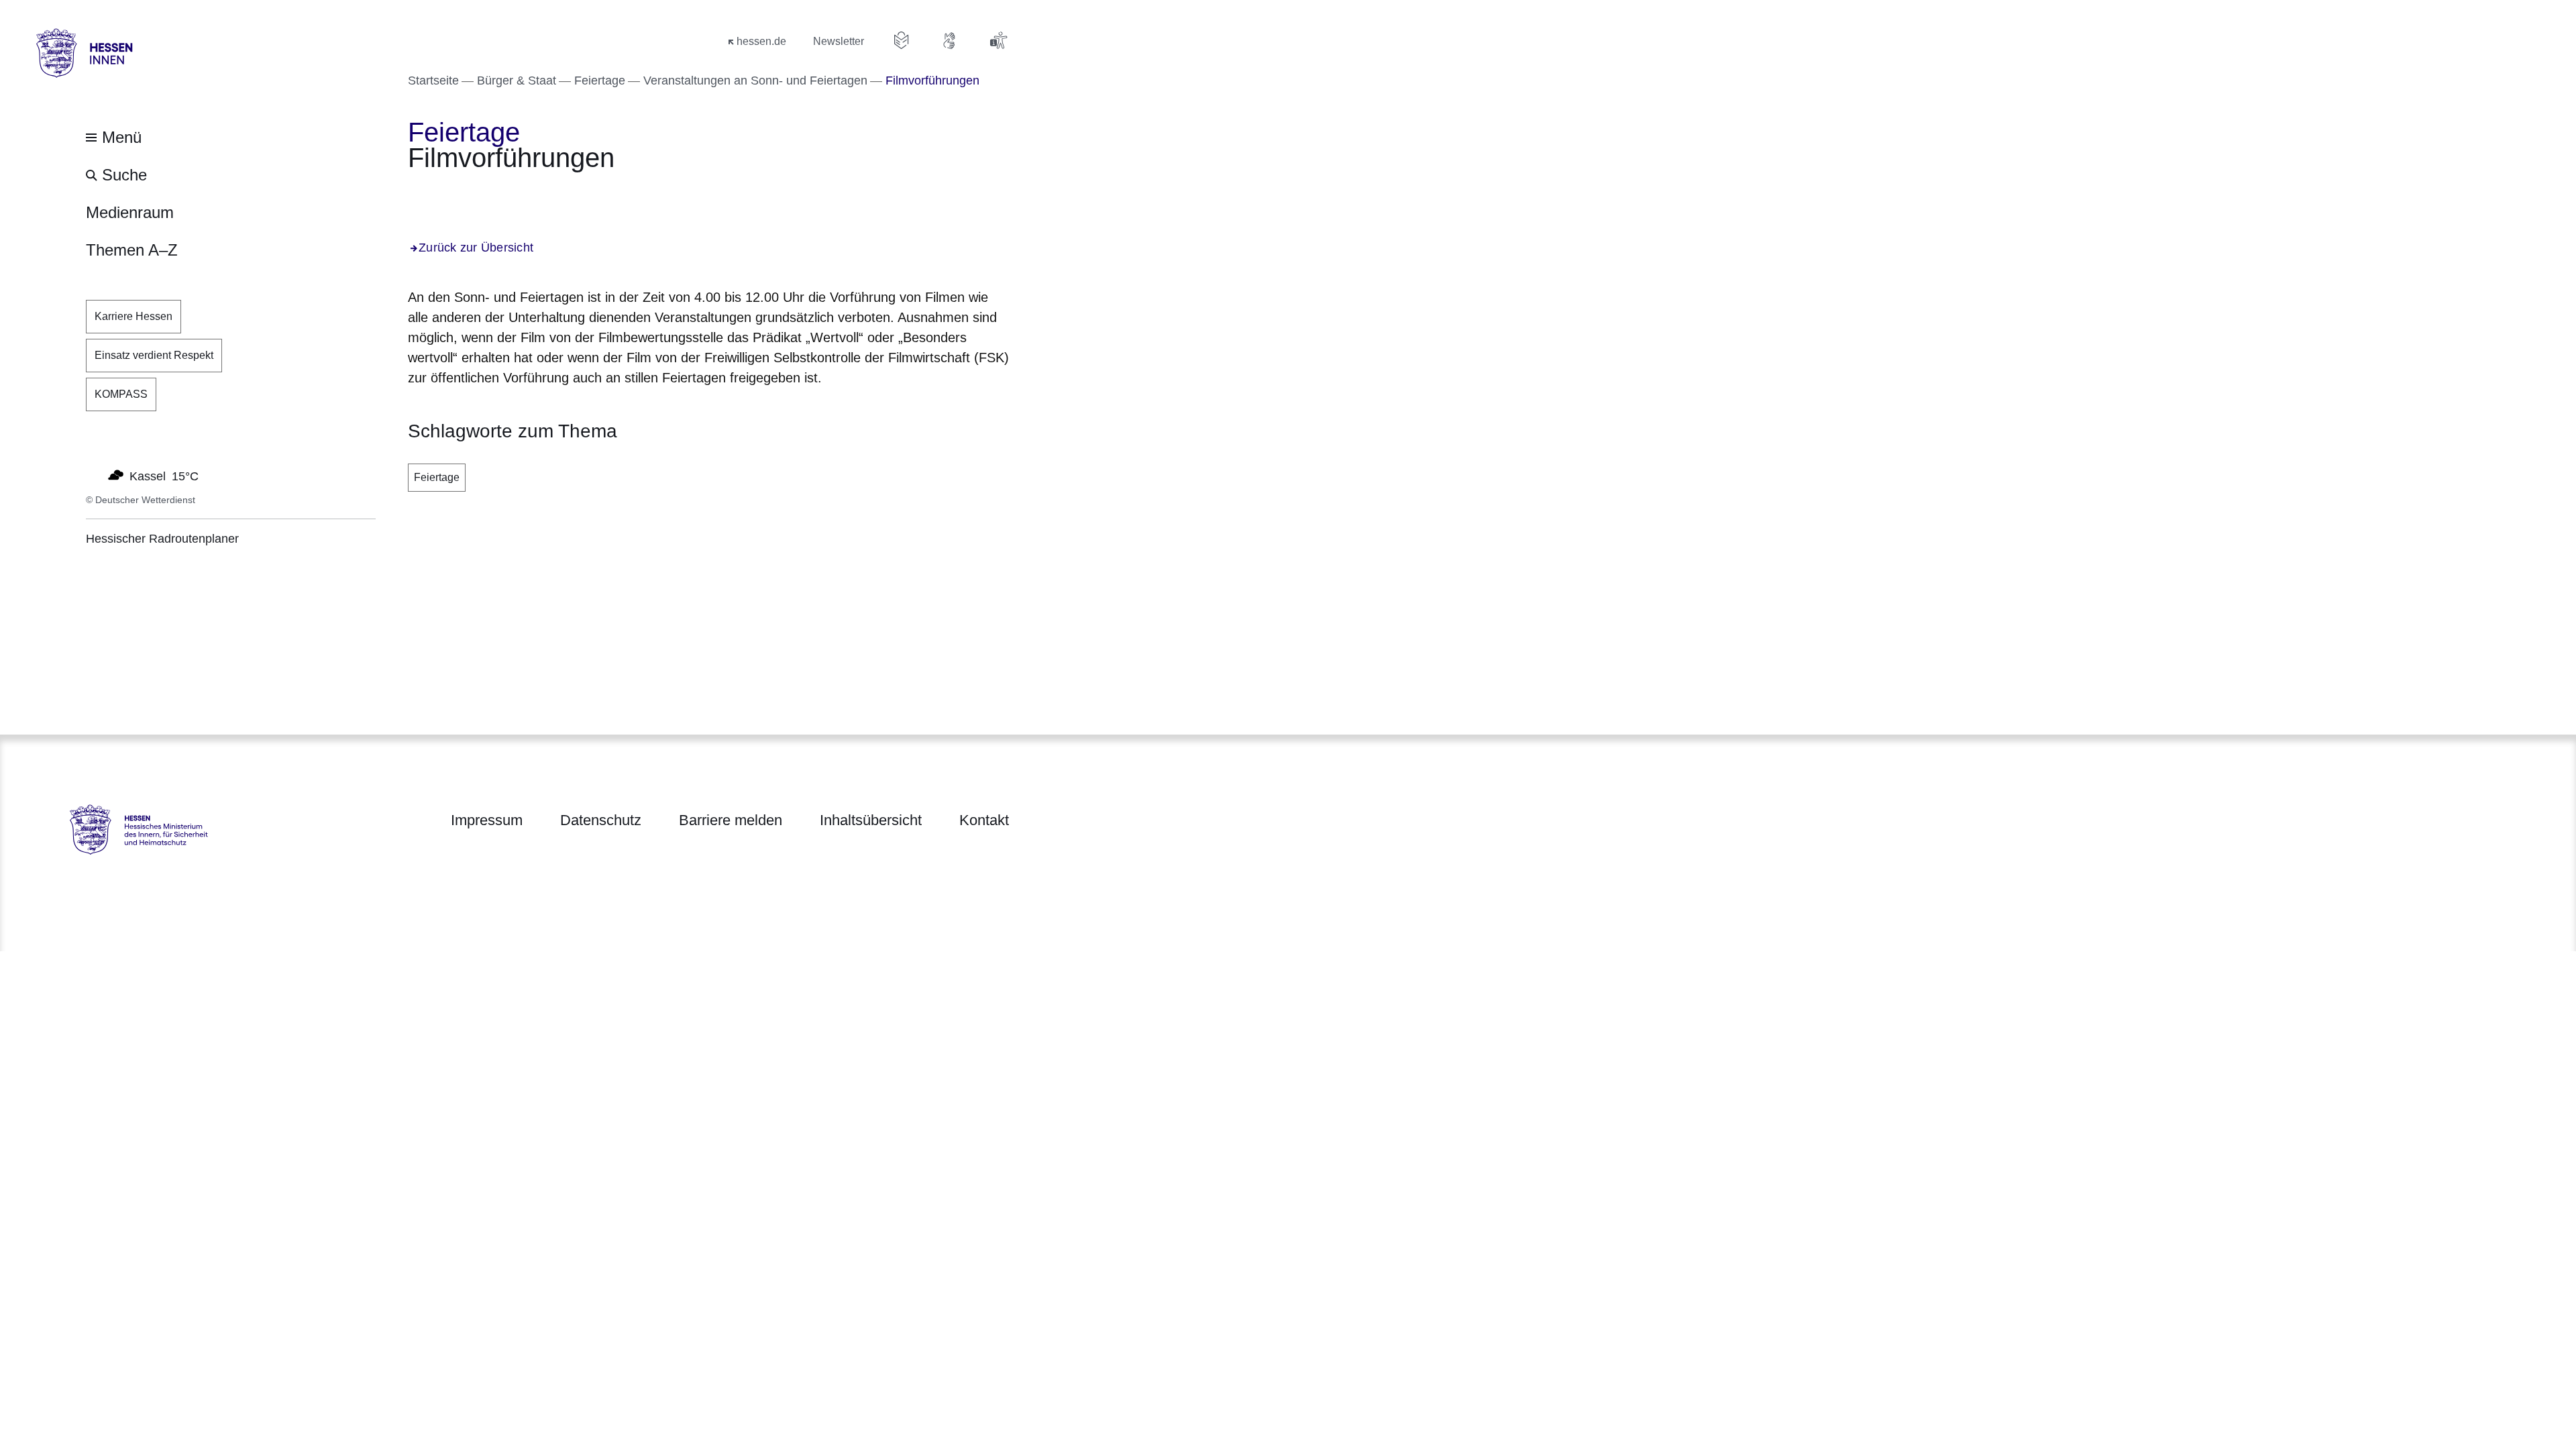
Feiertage (437, 477)
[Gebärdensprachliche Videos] (950, 40)
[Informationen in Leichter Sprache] (902, 40)
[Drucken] (523, 195)
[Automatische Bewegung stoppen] (93, 475)
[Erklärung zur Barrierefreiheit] (998, 40)
